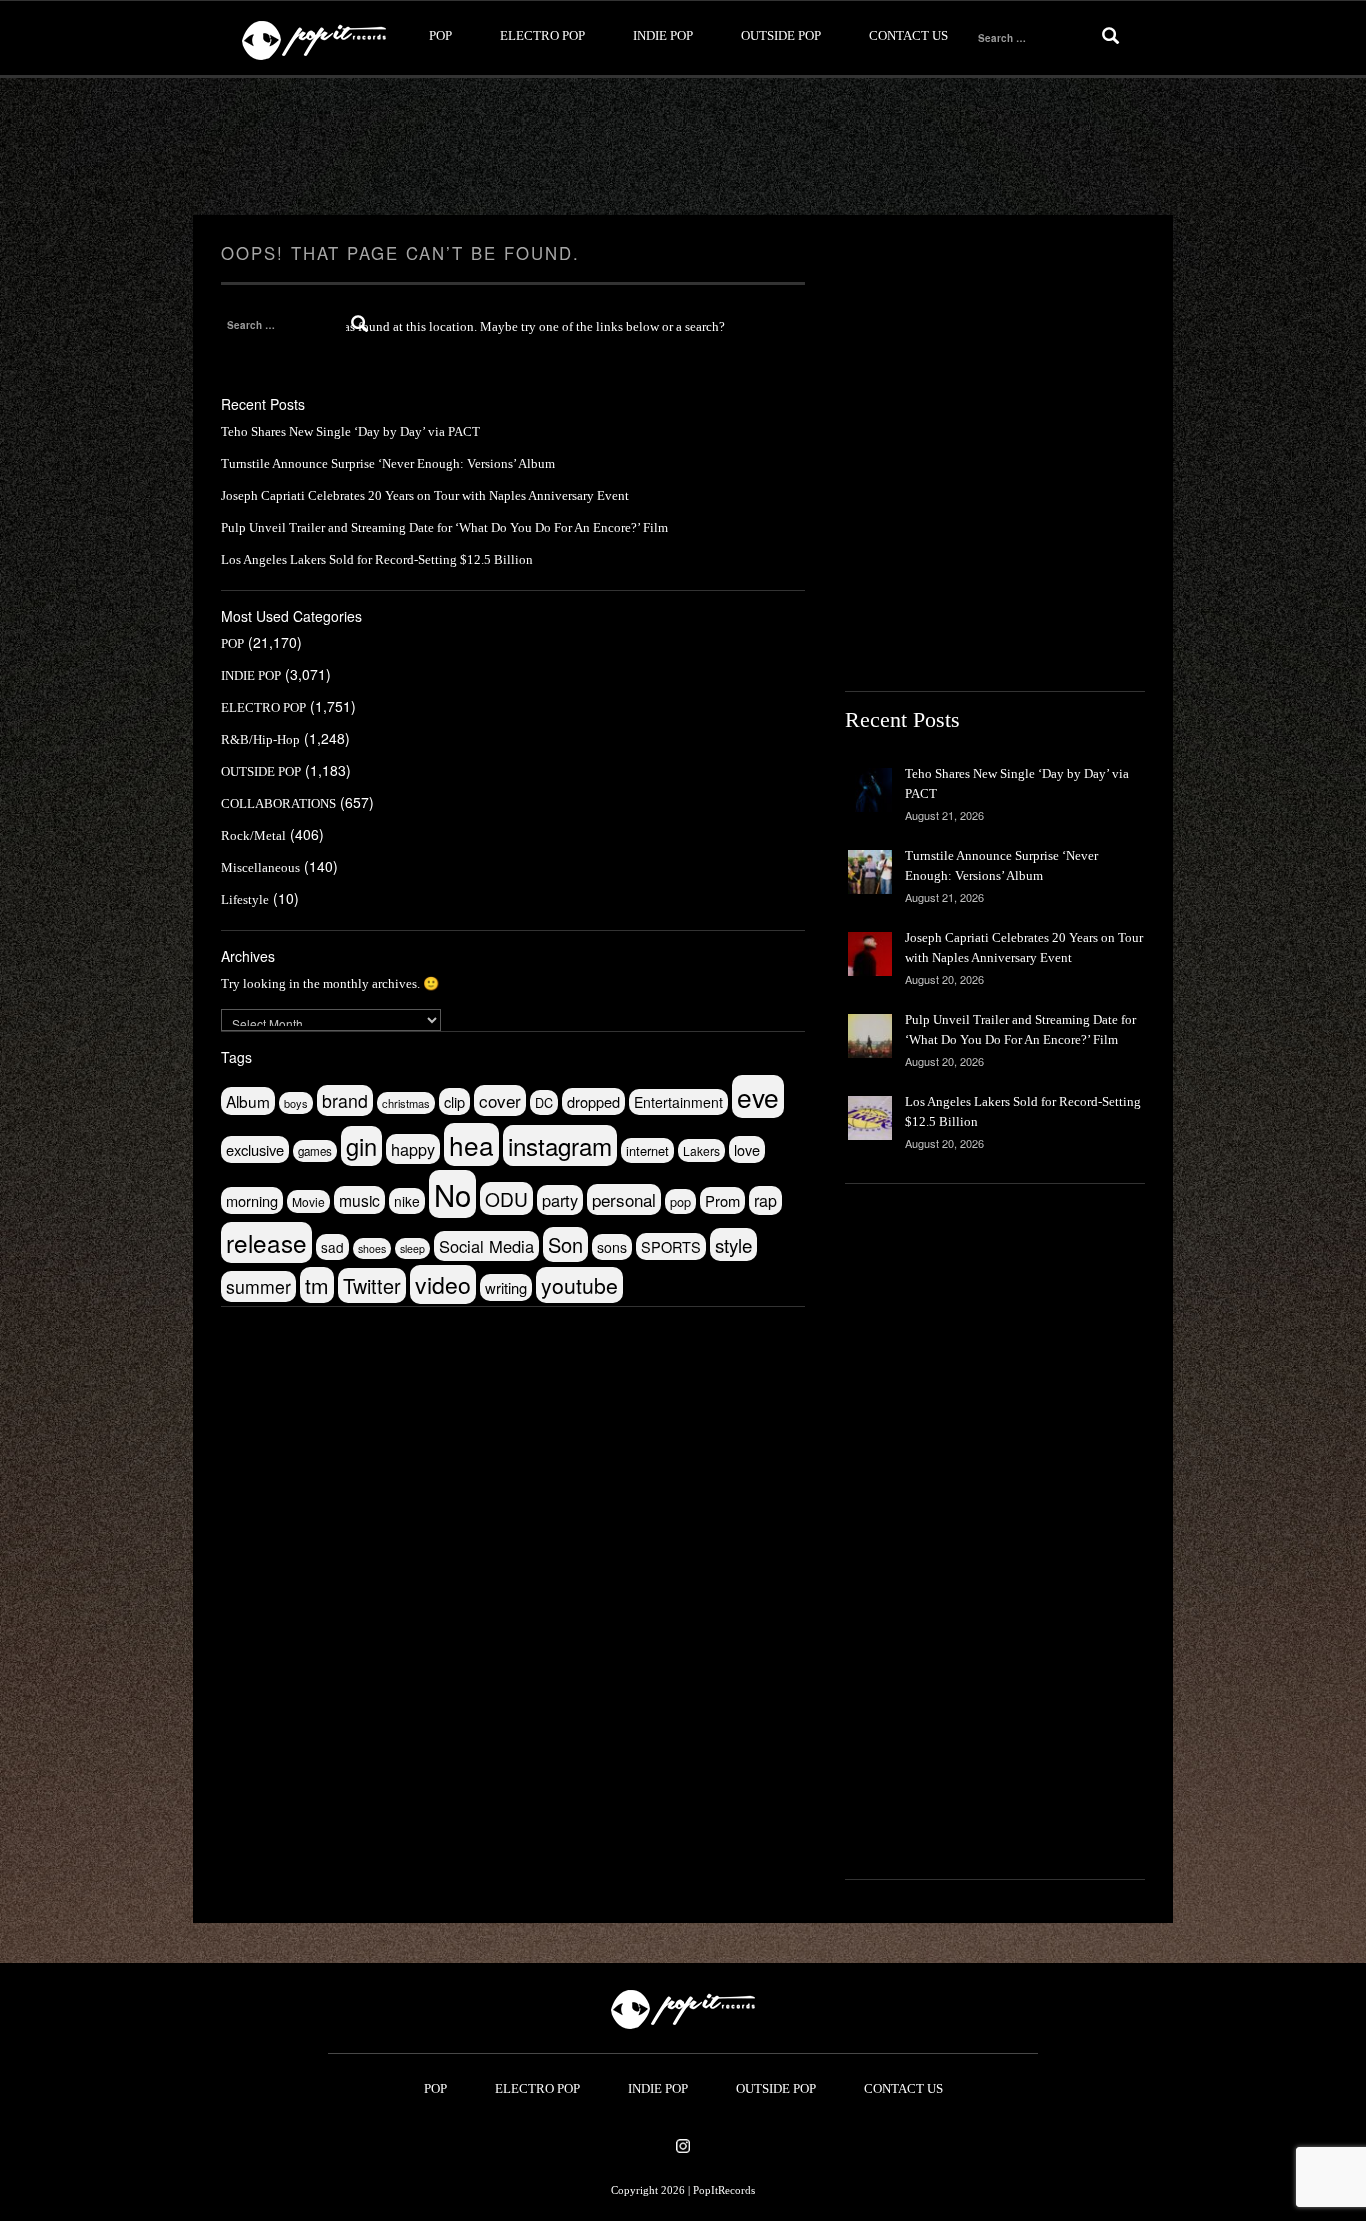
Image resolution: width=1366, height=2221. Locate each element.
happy (413, 1149)
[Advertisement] (683, 147)
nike (407, 1201)
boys (296, 1103)
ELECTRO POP (542, 35)
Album (248, 1101)
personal (624, 1199)
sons (612, 1247)
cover (500, 1100)
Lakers (701, 1150)
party (560, 1200)
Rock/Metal (253, 835)
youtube (579, 1285)
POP (440, 35)
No (452, 1194)
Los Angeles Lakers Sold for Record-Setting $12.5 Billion (377, 559)
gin (361, 1146)
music (359, 1200)
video (443, 1284)
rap (765, 1200)
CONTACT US (908, 35)
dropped (593, 1101)
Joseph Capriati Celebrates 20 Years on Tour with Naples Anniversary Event (425, 495)
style (733, 1244)
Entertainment (678, 1102)
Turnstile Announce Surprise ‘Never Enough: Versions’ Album (388, 463)
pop (680, 1201)
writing (506, 1287)
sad (332, 1247)
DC (544, 1102)
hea (471, 1144)
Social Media (486, 1246)
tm (317, 1285)
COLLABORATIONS (278, 803)
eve (758, 1096)
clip (454, 1101)
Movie (308, 1201)
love (747, 1149)
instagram (560, 1145)
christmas (406, 1103)
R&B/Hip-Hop (260, 739)
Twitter (372, 1285)
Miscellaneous (260, 867)
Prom (722, 1200)
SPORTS (671, 1246)
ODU (506, 1198)
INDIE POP (663, 35)
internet (647, 1150)
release (266, 1242)
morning (252, 1200)
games (315, 1151)
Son (565, 1244)
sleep (412, 1248)
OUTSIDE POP (781, 35)
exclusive (255, 1149)
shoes (372, 1248)
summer (258, 1286)
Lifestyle (245, 899)
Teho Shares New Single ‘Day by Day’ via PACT (350, 431)
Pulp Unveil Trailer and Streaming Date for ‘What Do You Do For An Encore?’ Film (444, 527)
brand (345, 1100)
